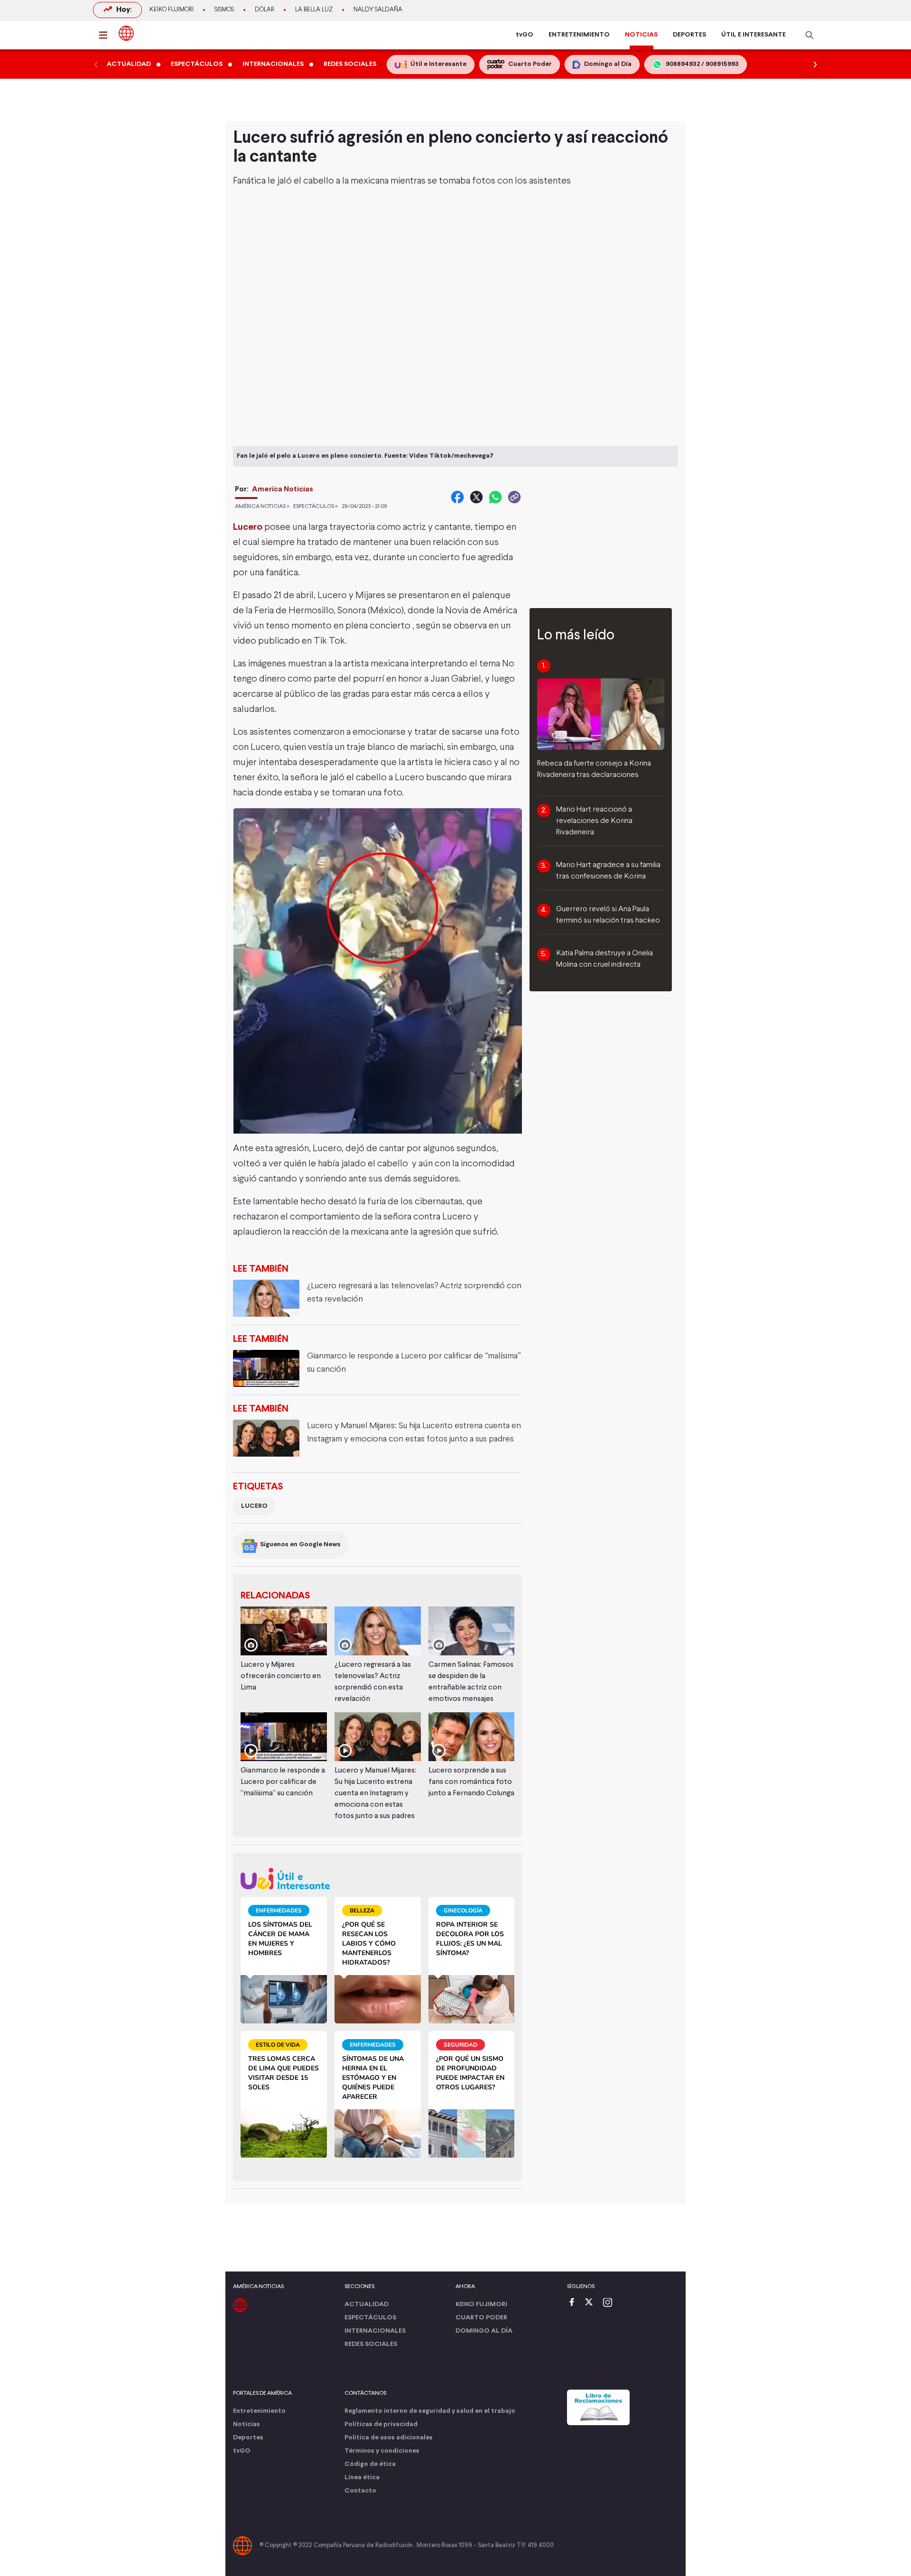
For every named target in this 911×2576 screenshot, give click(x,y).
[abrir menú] (106, 35)
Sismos (224, 10)
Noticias (246, 2424)
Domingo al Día (484, 2331)
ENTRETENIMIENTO (579, 35)
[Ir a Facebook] (574, 2303)
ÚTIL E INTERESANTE (753, 35)
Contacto (360, 2491)
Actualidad (367, 2304)
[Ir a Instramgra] (610, 2303)
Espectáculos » (316, 507)
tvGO (525, 35)
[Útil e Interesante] (377, 1879)
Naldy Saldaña (378, 10)
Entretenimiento (259, 2411)
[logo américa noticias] (126, 33)
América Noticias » (262, 507)
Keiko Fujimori (172, 10)
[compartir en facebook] (457, 497)
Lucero (254, 1506)
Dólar (265, 10)
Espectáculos (370, 2318)
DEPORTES (689, 35)
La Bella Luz (314, 10)
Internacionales (375, 2331)
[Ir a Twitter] (592, 2303)
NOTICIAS (641, 35)
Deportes (248, 2438)
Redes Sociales (371, 2344)
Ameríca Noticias (283, 489)
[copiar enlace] (514, 497)
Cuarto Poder (481, 2318)
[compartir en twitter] (476, 497)
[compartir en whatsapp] (495, 497)
